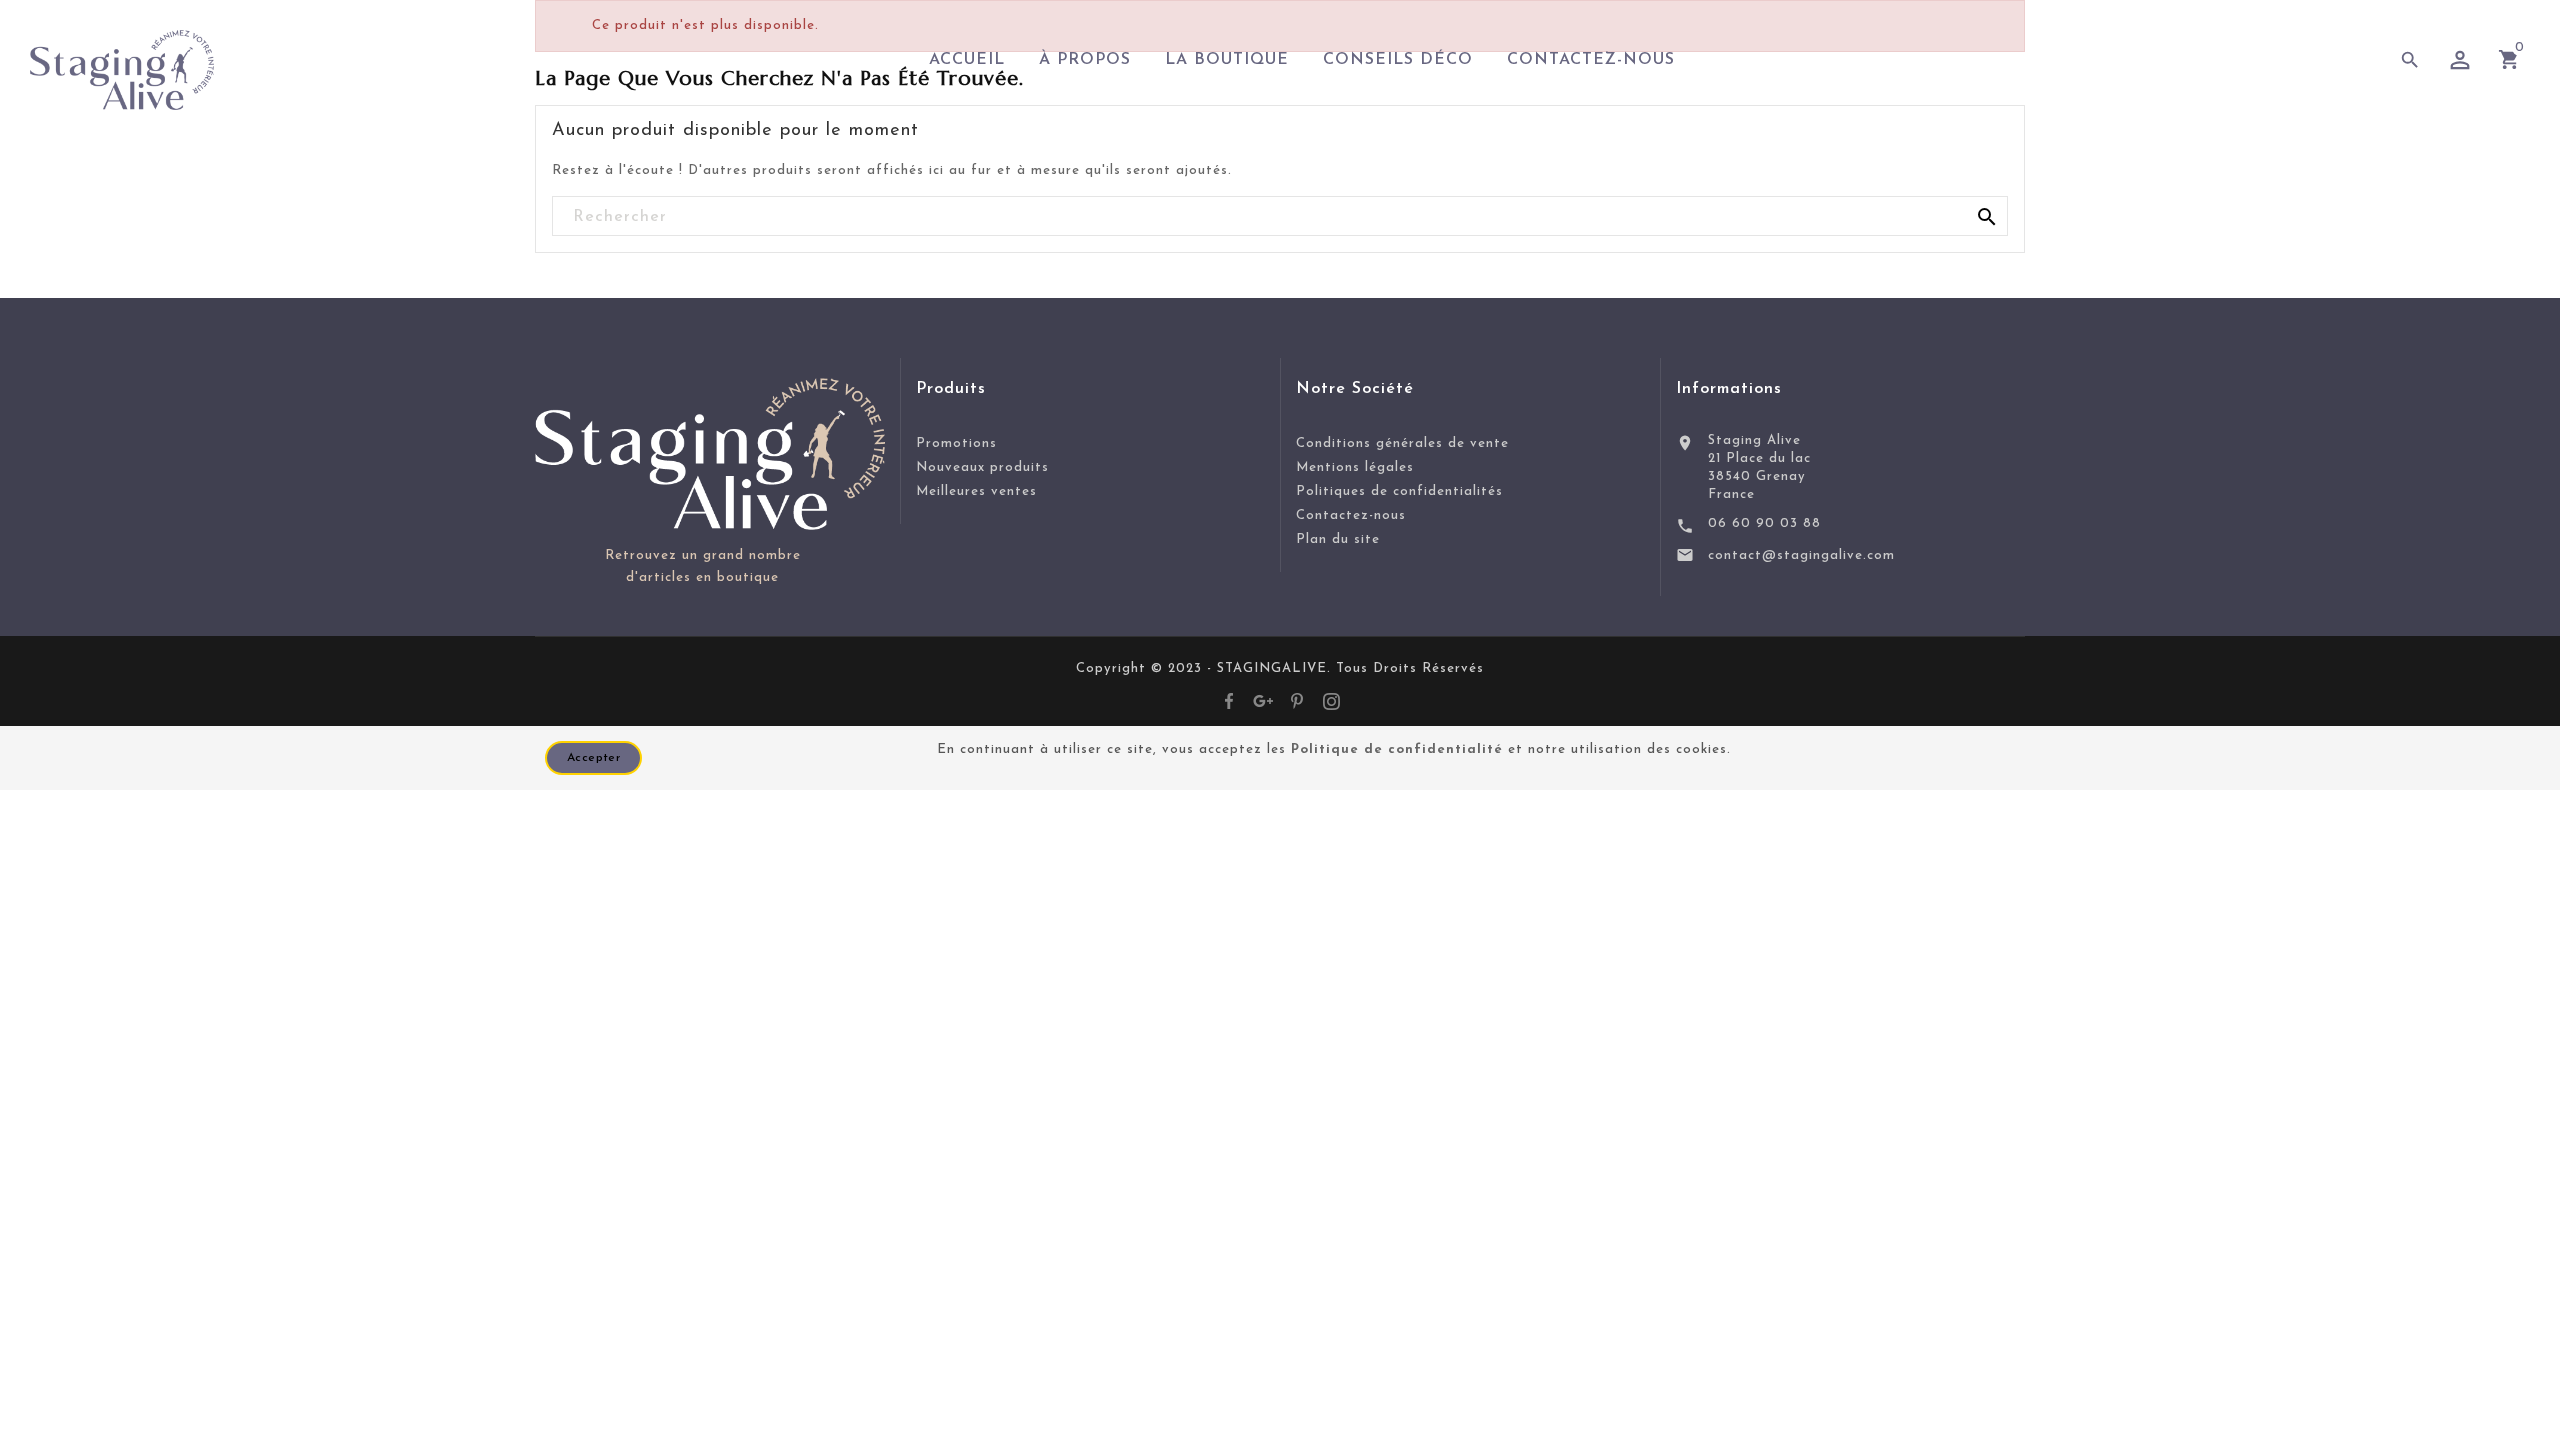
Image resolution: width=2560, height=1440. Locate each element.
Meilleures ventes (976, 491)
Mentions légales (1355, 467)
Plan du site (1338, 539)
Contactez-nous (1351, 515)
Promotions (956, 443)
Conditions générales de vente (1402, 443)
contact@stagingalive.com (1801, 555)
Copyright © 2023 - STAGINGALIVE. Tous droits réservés (1280, 668)
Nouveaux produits (982, 467)
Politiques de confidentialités (1399, 491)
